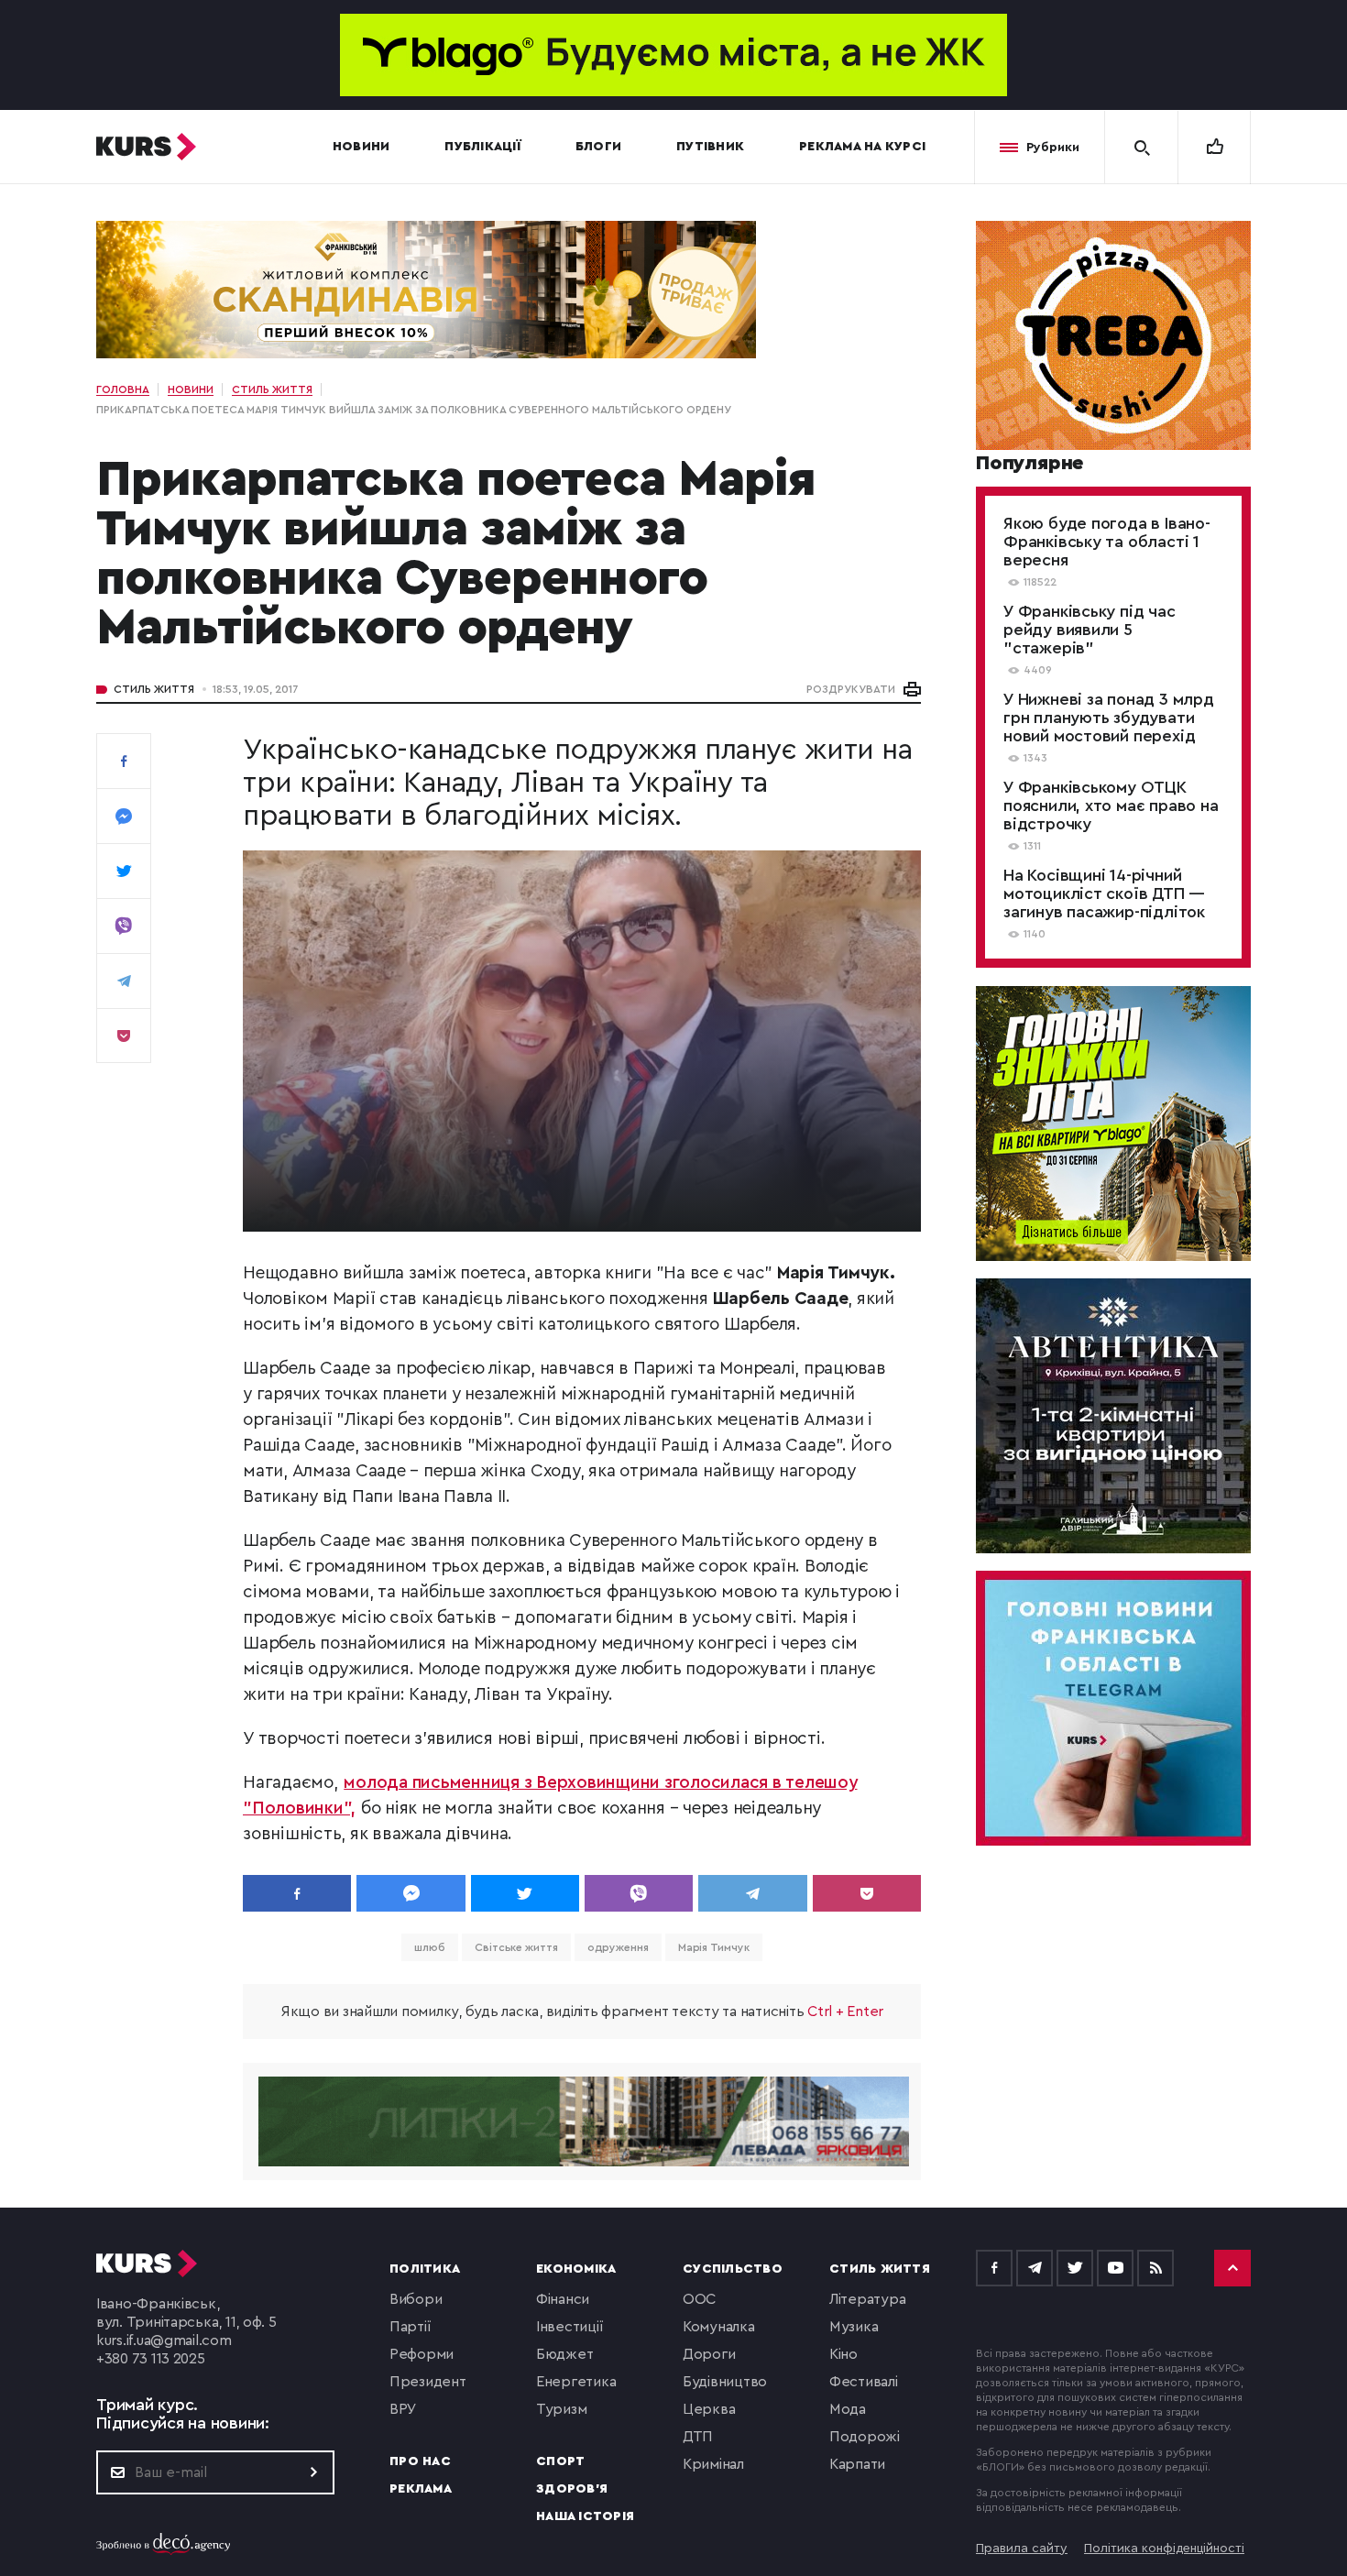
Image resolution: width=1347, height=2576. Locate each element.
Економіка (576, 2269)
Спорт (560, 2461)
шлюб (430, 1947)
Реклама (421, 2489)
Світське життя (516, 1947)
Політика (425, 2269)
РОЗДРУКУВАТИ (851, 689)
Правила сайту (1022, 2549)
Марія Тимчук (714, 1947)
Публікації (482, 147)
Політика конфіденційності (1164, 2549)
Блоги (598, 147)
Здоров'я (572, 2489)
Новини (361, 147)
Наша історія (585, 2516)
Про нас (420, 2461)
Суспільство (733, 2269)
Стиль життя (154, 689)
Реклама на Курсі (862, 147)
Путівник (710, 147)
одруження (618, 1947)
